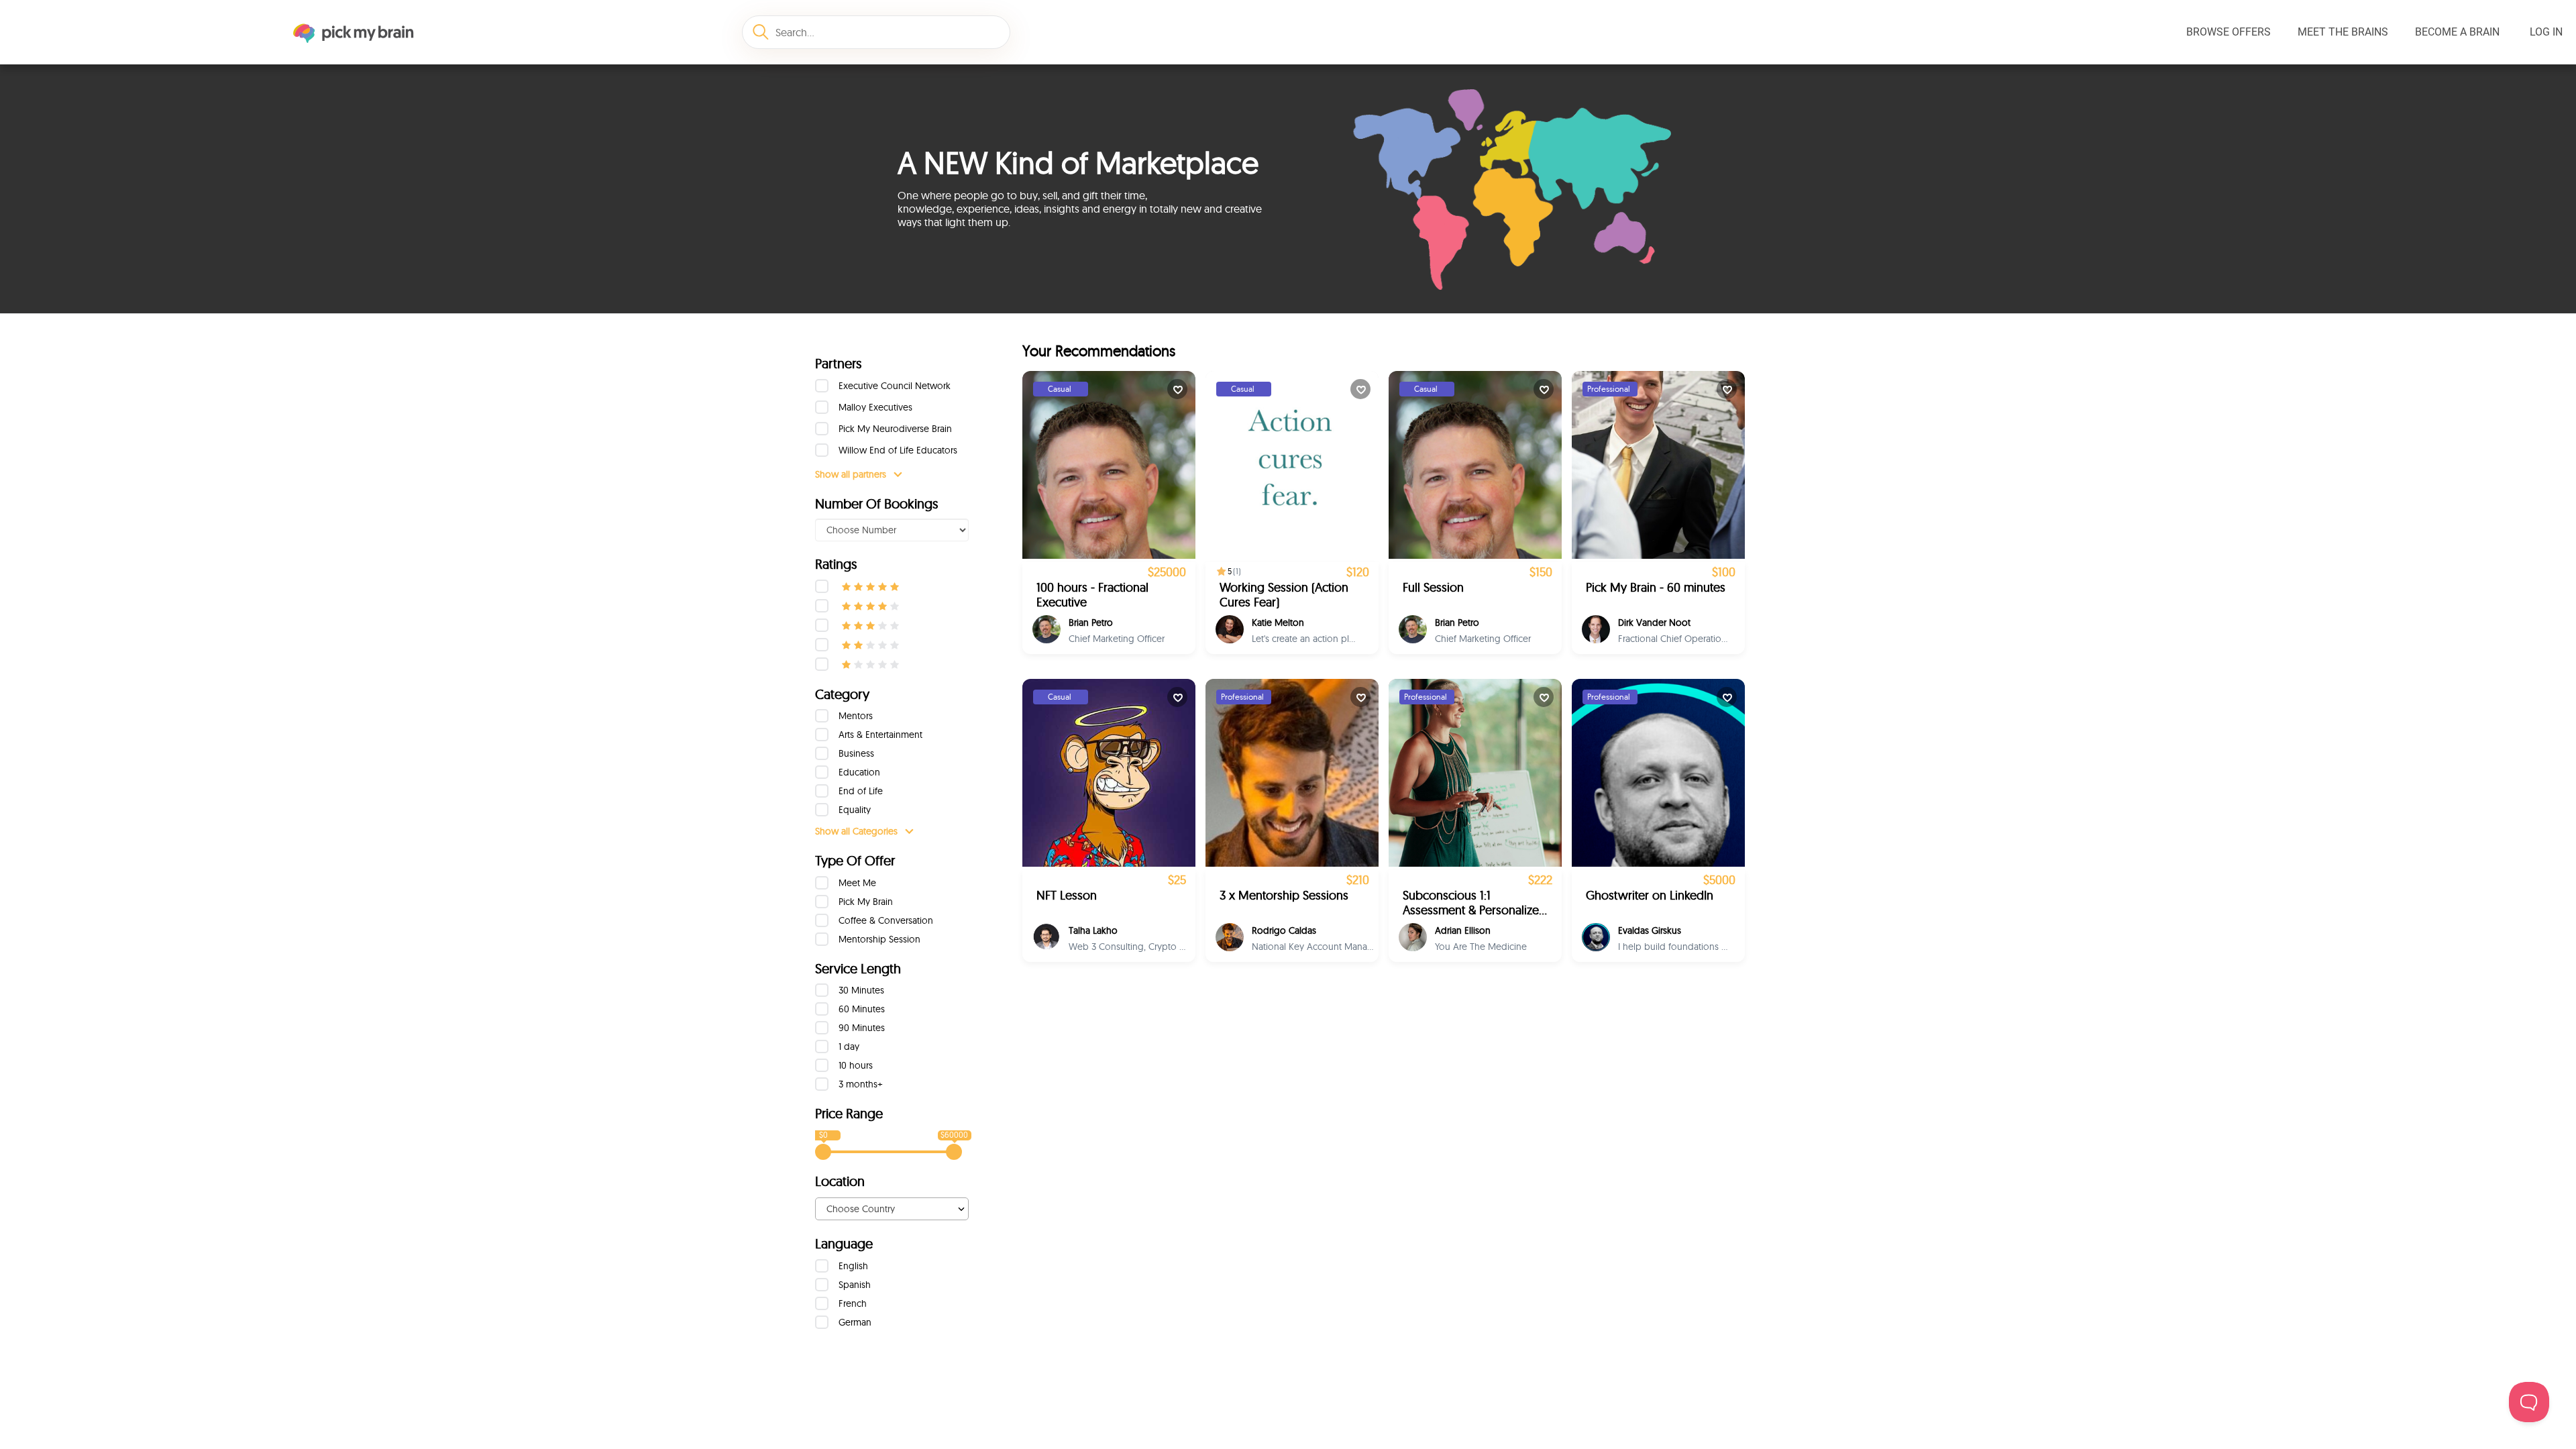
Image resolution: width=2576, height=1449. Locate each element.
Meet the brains (2343, 32)
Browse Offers (2229, 32)
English (853, 1266)
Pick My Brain (866, 902)
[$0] (823, 1152)
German (855, 1322)
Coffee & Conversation (886, 920)
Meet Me (857, 883)
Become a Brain (2457, 32)
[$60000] (954, 1152)
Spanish (855, 1285)
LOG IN (2546, 32)
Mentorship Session (879, 939)
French (853, 1303)
